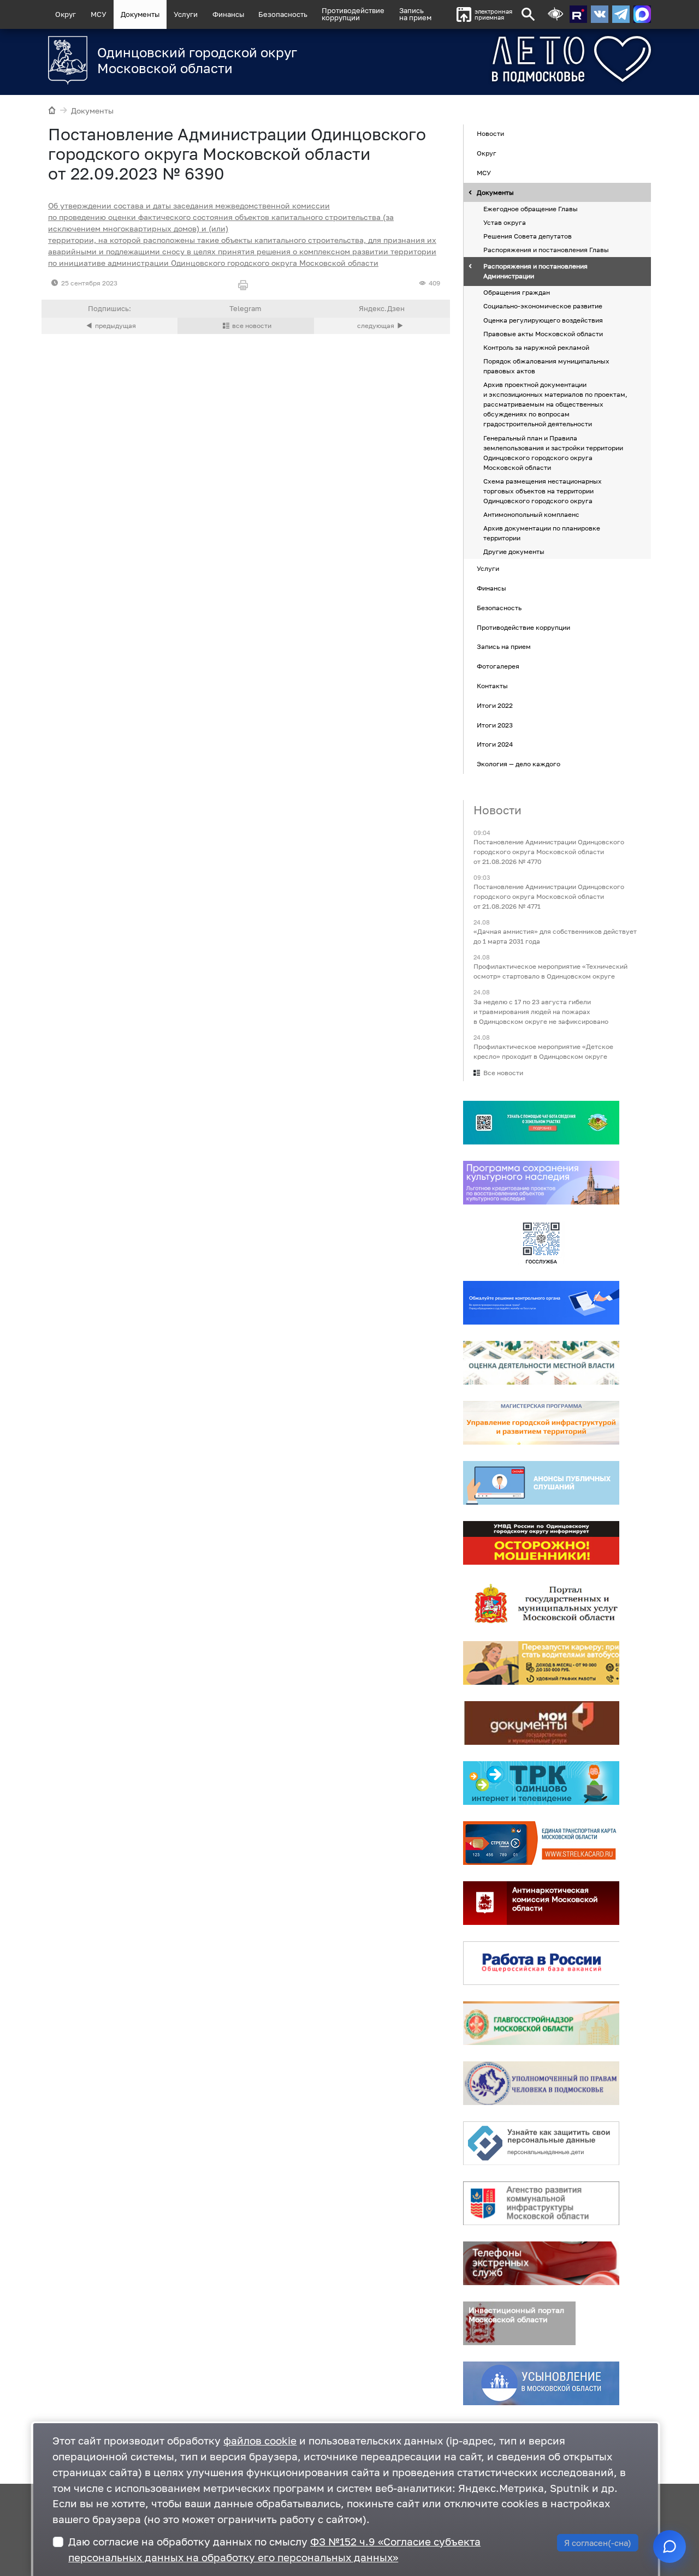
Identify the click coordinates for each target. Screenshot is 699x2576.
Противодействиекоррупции (353, 14)
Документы (140, 14)
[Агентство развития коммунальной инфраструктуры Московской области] (541, 2203)
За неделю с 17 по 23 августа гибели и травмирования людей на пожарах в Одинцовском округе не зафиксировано (541, 1012)
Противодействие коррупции (523, 627)
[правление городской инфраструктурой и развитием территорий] (541, 1423)
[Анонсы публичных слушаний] (541, 1483)
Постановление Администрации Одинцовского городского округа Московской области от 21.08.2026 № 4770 (549, 852)
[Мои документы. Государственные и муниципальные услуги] (541, 1723)
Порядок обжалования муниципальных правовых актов (546, 366)
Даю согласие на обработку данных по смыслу (274, 2549)
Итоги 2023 (495, 725)
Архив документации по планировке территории (542, 533)
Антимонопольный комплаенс (531, 514)
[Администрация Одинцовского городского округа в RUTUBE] (578, 14)
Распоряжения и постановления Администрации (535, 272)
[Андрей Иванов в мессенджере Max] (642, 14)
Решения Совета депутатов (528, 236)
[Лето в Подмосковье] (531, 59)
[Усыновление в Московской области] (541, 2383)
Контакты (492, 686)
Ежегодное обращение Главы (531, 209)
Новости (490, 134)
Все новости (503, 1073)
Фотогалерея (498, 666)
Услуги (186, 14)
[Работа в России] (541, 1963)
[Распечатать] (245, 286)
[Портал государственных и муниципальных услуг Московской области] (541, 1603)
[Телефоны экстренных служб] (541, 2263)
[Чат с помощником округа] (670, 2547)
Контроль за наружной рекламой (536, 347)
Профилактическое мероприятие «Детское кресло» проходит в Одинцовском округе (543, 1051)
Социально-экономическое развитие (543, 306)
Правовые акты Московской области (543, 334)
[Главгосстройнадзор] (541, 2023)
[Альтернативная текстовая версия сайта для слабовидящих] (555, 14)
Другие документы (514, 552)
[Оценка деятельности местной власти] (541, 1363)
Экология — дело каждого (519, 764)
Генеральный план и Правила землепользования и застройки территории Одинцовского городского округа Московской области (553, 453)
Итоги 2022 (495, 705)
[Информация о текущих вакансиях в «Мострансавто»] (541, 1663)
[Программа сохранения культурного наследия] (541, 1183)
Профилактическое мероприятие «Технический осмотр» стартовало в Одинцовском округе (550, 972)
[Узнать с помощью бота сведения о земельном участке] (541, 1123)
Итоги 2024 (495, 745)
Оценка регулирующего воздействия (543, 320)
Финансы (228, 14)
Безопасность (283, 14)
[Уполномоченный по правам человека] (541, 2083)
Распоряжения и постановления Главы (546, 250)
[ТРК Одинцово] (541, 1783)
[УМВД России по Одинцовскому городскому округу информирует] (541, 1543)
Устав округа (505, 222)
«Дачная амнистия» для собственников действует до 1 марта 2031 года (555, 937)
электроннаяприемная (493, 14)
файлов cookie (260, 2440)
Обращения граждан (517, 293)
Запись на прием (415, 14)
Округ (66, 14)
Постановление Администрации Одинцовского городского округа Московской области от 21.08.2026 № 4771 (549, 896)
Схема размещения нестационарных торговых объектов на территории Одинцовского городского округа (543, 491)
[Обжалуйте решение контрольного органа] (541, 1303)
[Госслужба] (541, 1243)
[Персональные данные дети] (541, 2143)
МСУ (99, 14)
